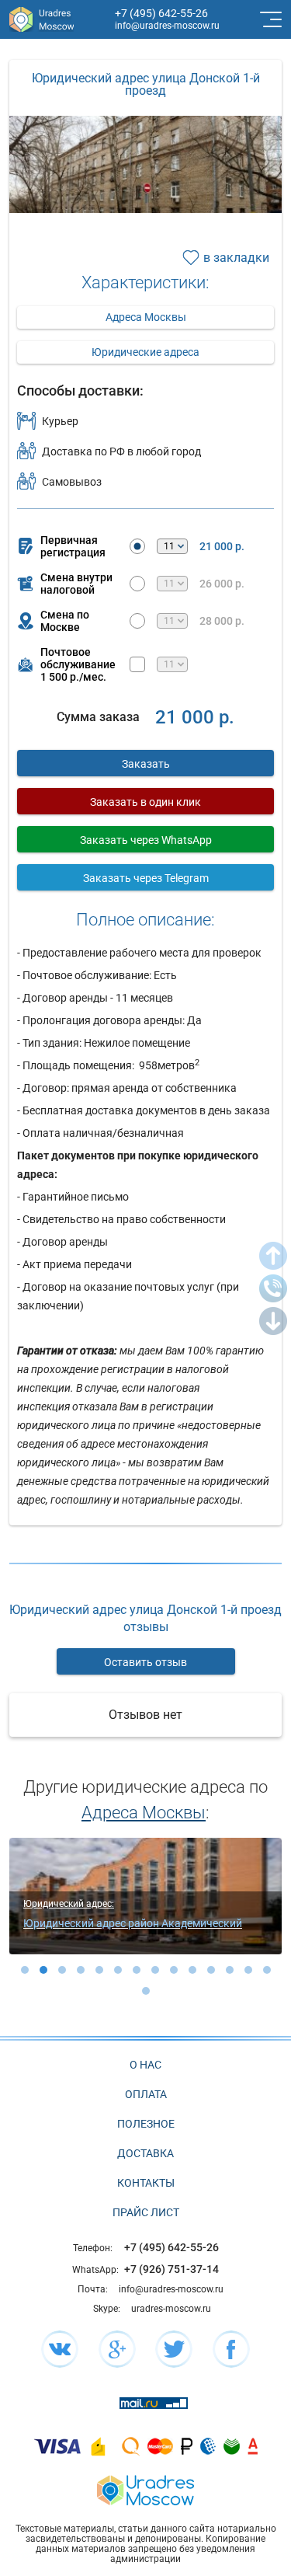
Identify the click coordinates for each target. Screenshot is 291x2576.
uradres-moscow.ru (171, 2309)
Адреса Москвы (146, 317)
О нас (145, 2065)
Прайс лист (146, 2212)
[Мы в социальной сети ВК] (60, 2349)
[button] (25, 1970)
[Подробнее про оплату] (57, 2446)
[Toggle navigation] (269, 19)
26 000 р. (222, 584)
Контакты (146, 2183)
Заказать (146, 764)
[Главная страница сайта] (145, 2489)
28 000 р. (222, 621)
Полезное (146, 2124)
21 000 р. (222, 546)
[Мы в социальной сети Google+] (117, 2349)
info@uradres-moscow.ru (167, 26)
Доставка (145, 2153)
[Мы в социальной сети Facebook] (231, 2349)
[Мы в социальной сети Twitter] (174, 2349)
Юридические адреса (145, 352)
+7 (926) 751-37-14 (171, 2269)
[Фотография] (145, 206)
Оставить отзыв (145, 1662)
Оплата (146, 2094)
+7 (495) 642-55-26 (161, 13)
